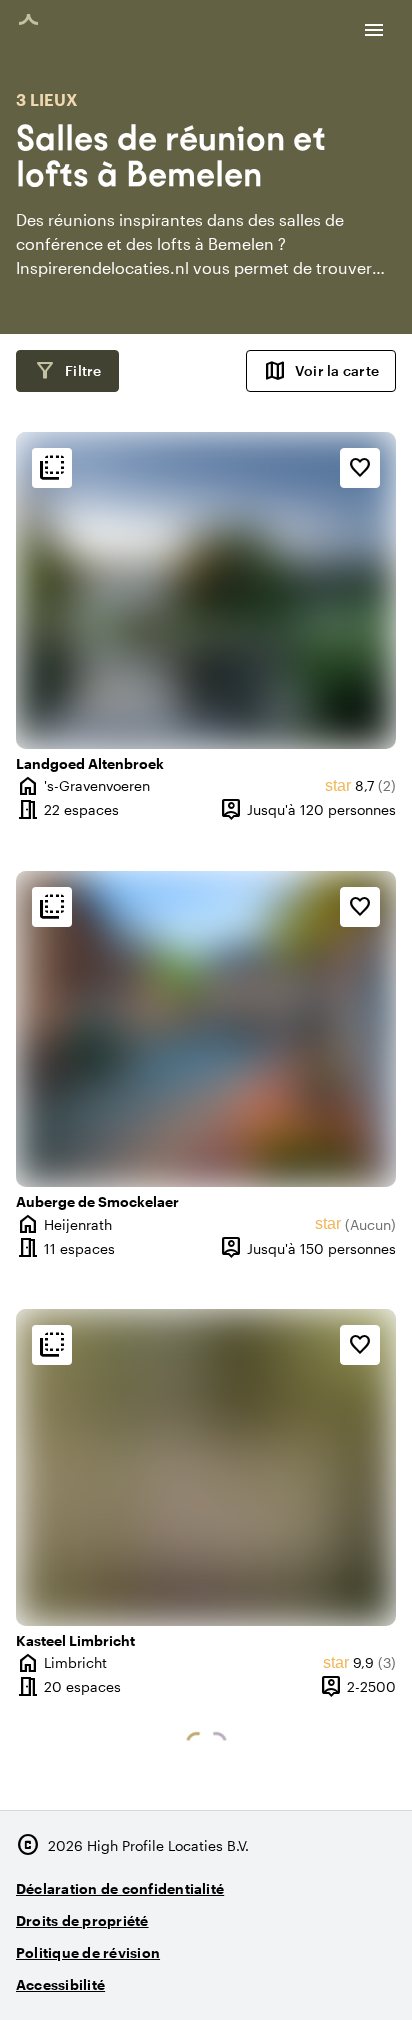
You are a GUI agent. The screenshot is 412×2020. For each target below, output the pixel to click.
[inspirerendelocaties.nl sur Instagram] (266, 1976)
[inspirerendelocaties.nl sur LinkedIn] (376, 1976)
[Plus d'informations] (52, 468)
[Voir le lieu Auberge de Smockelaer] (206, 1029)
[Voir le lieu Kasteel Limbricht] (206, 1467)
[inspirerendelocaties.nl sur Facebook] (321, 1976)
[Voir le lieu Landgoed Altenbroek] (206, 590)
